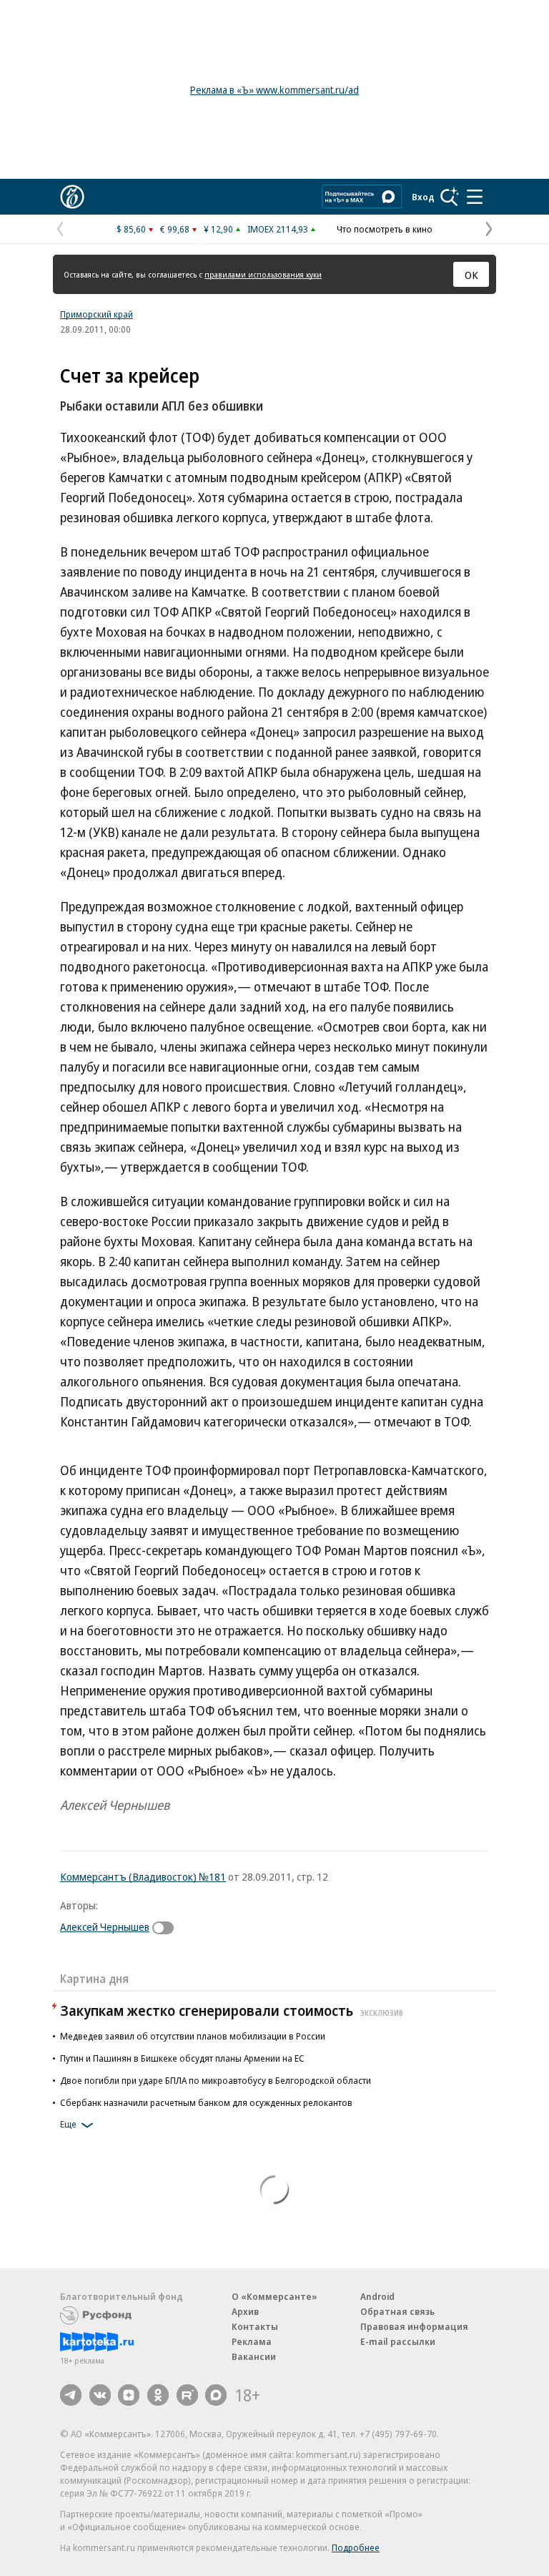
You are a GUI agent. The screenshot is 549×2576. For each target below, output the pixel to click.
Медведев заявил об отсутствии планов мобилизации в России (193, 2036)
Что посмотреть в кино (385, 229)
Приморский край (97, 314)
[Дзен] (129, 2395)
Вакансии (254, 2356)
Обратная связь (397, 2311)
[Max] (216, 2395)
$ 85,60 (131, 229)
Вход (423, 197)
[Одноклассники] (158, 2395)
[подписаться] (167, 1928)
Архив (245, 2311)
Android (377, 2296)
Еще (68, 2124)
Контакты (255, 2326)
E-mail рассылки (398, 2341)
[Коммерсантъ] (72, 197)
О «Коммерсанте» (274, 2296)
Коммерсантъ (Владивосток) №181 (143, 1876)
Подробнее (356, 2547)
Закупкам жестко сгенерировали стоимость (232, 2011)
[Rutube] (187, 2395)
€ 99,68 (175, 229)
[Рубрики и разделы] (475, 197)
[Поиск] (450, 197)
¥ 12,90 (218, 229)
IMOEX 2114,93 (278, 229)
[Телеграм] (71, 2395)
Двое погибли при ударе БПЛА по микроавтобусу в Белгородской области (216, 2080)
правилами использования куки (263, 274)
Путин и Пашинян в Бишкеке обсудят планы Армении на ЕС (182, 2058)
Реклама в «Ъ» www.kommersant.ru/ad (274, 90)
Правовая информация (414, 2326)
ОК (471, 275)
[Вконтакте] (100, 2395)
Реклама (252, 2341)
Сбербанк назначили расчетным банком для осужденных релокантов (206, 2102)
